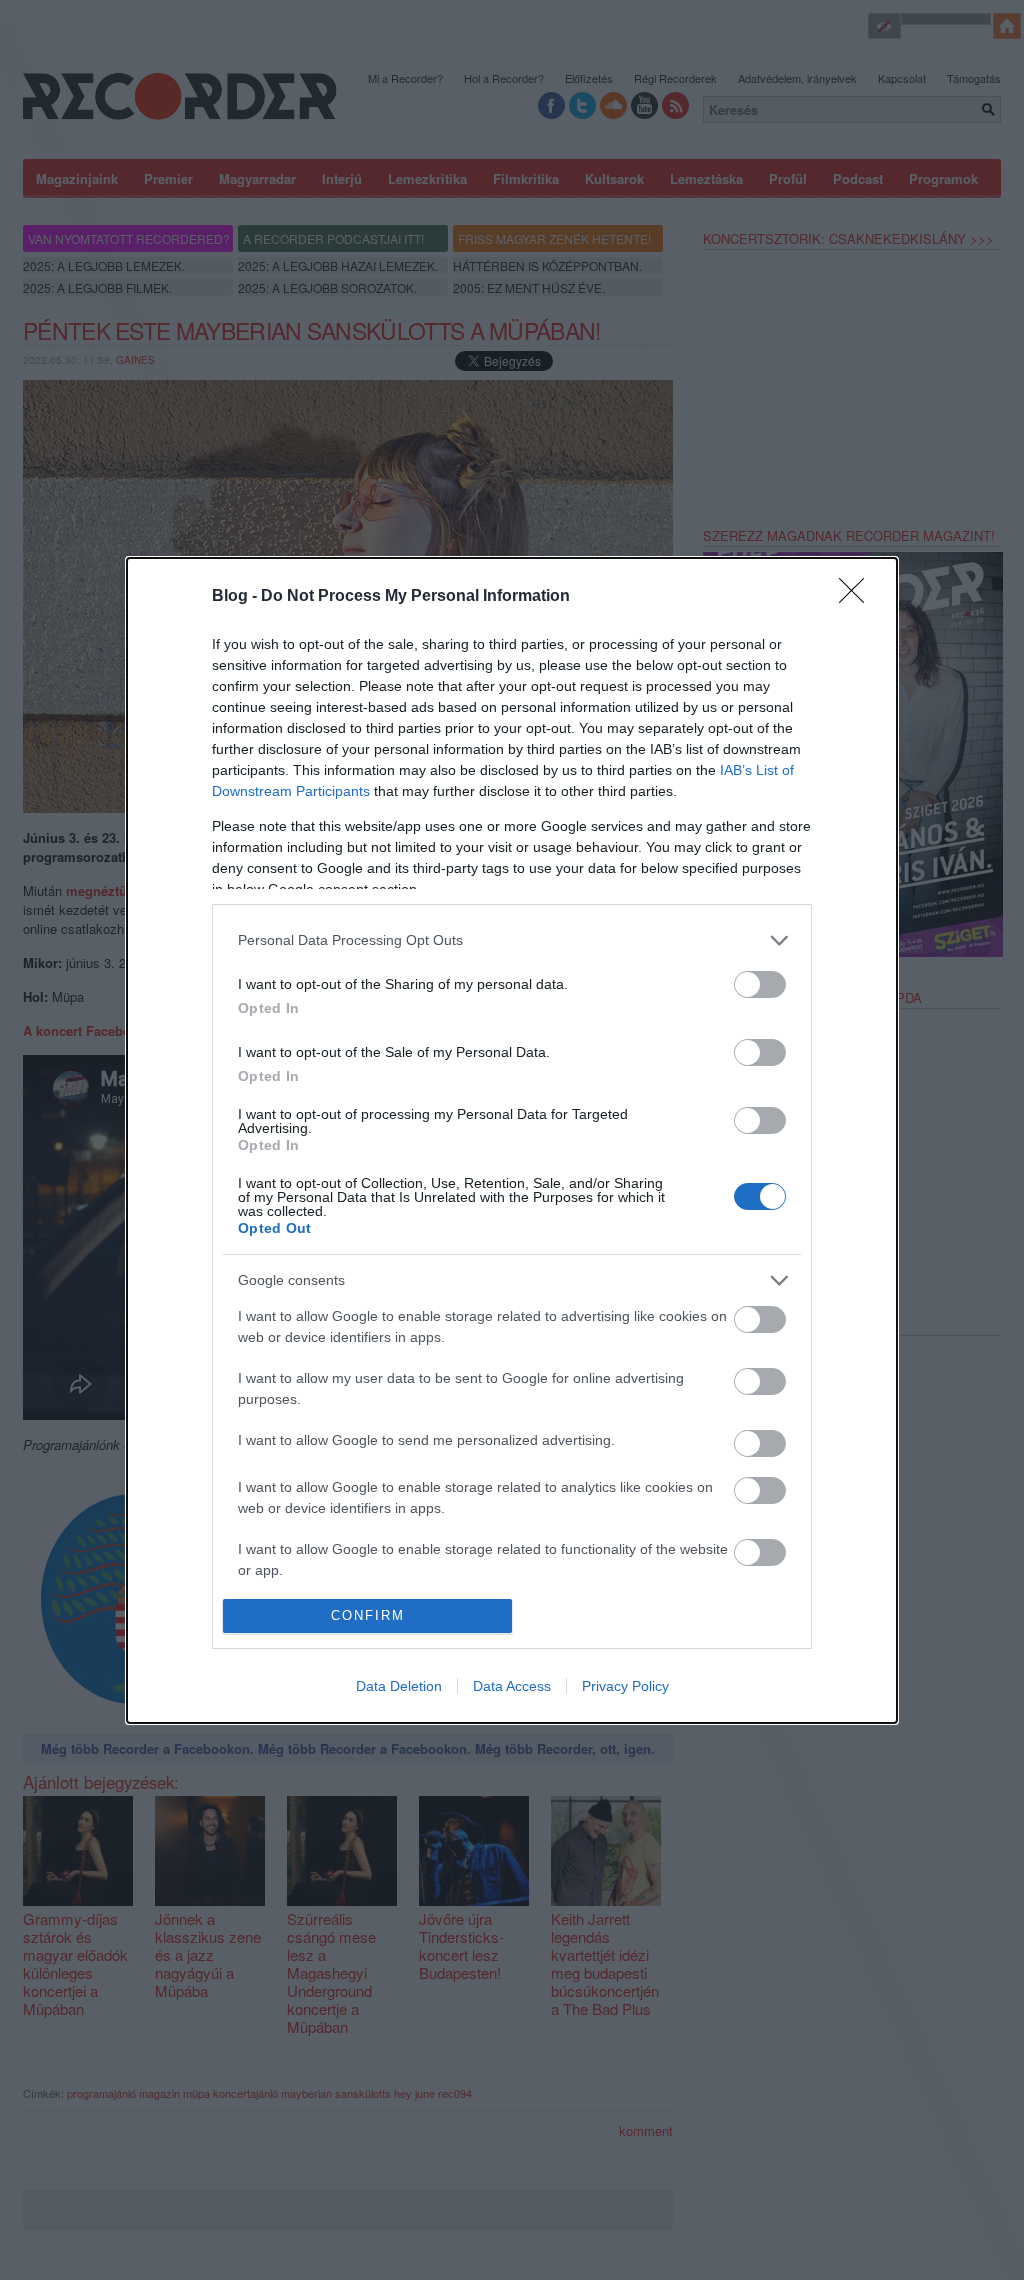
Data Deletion (399, 1686)
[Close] (858, 597)
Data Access (512, 1686)
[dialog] (512, 1140)
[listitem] (512, 940)
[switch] (760, 984)
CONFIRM (368, 1615)
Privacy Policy (625, 1686)
